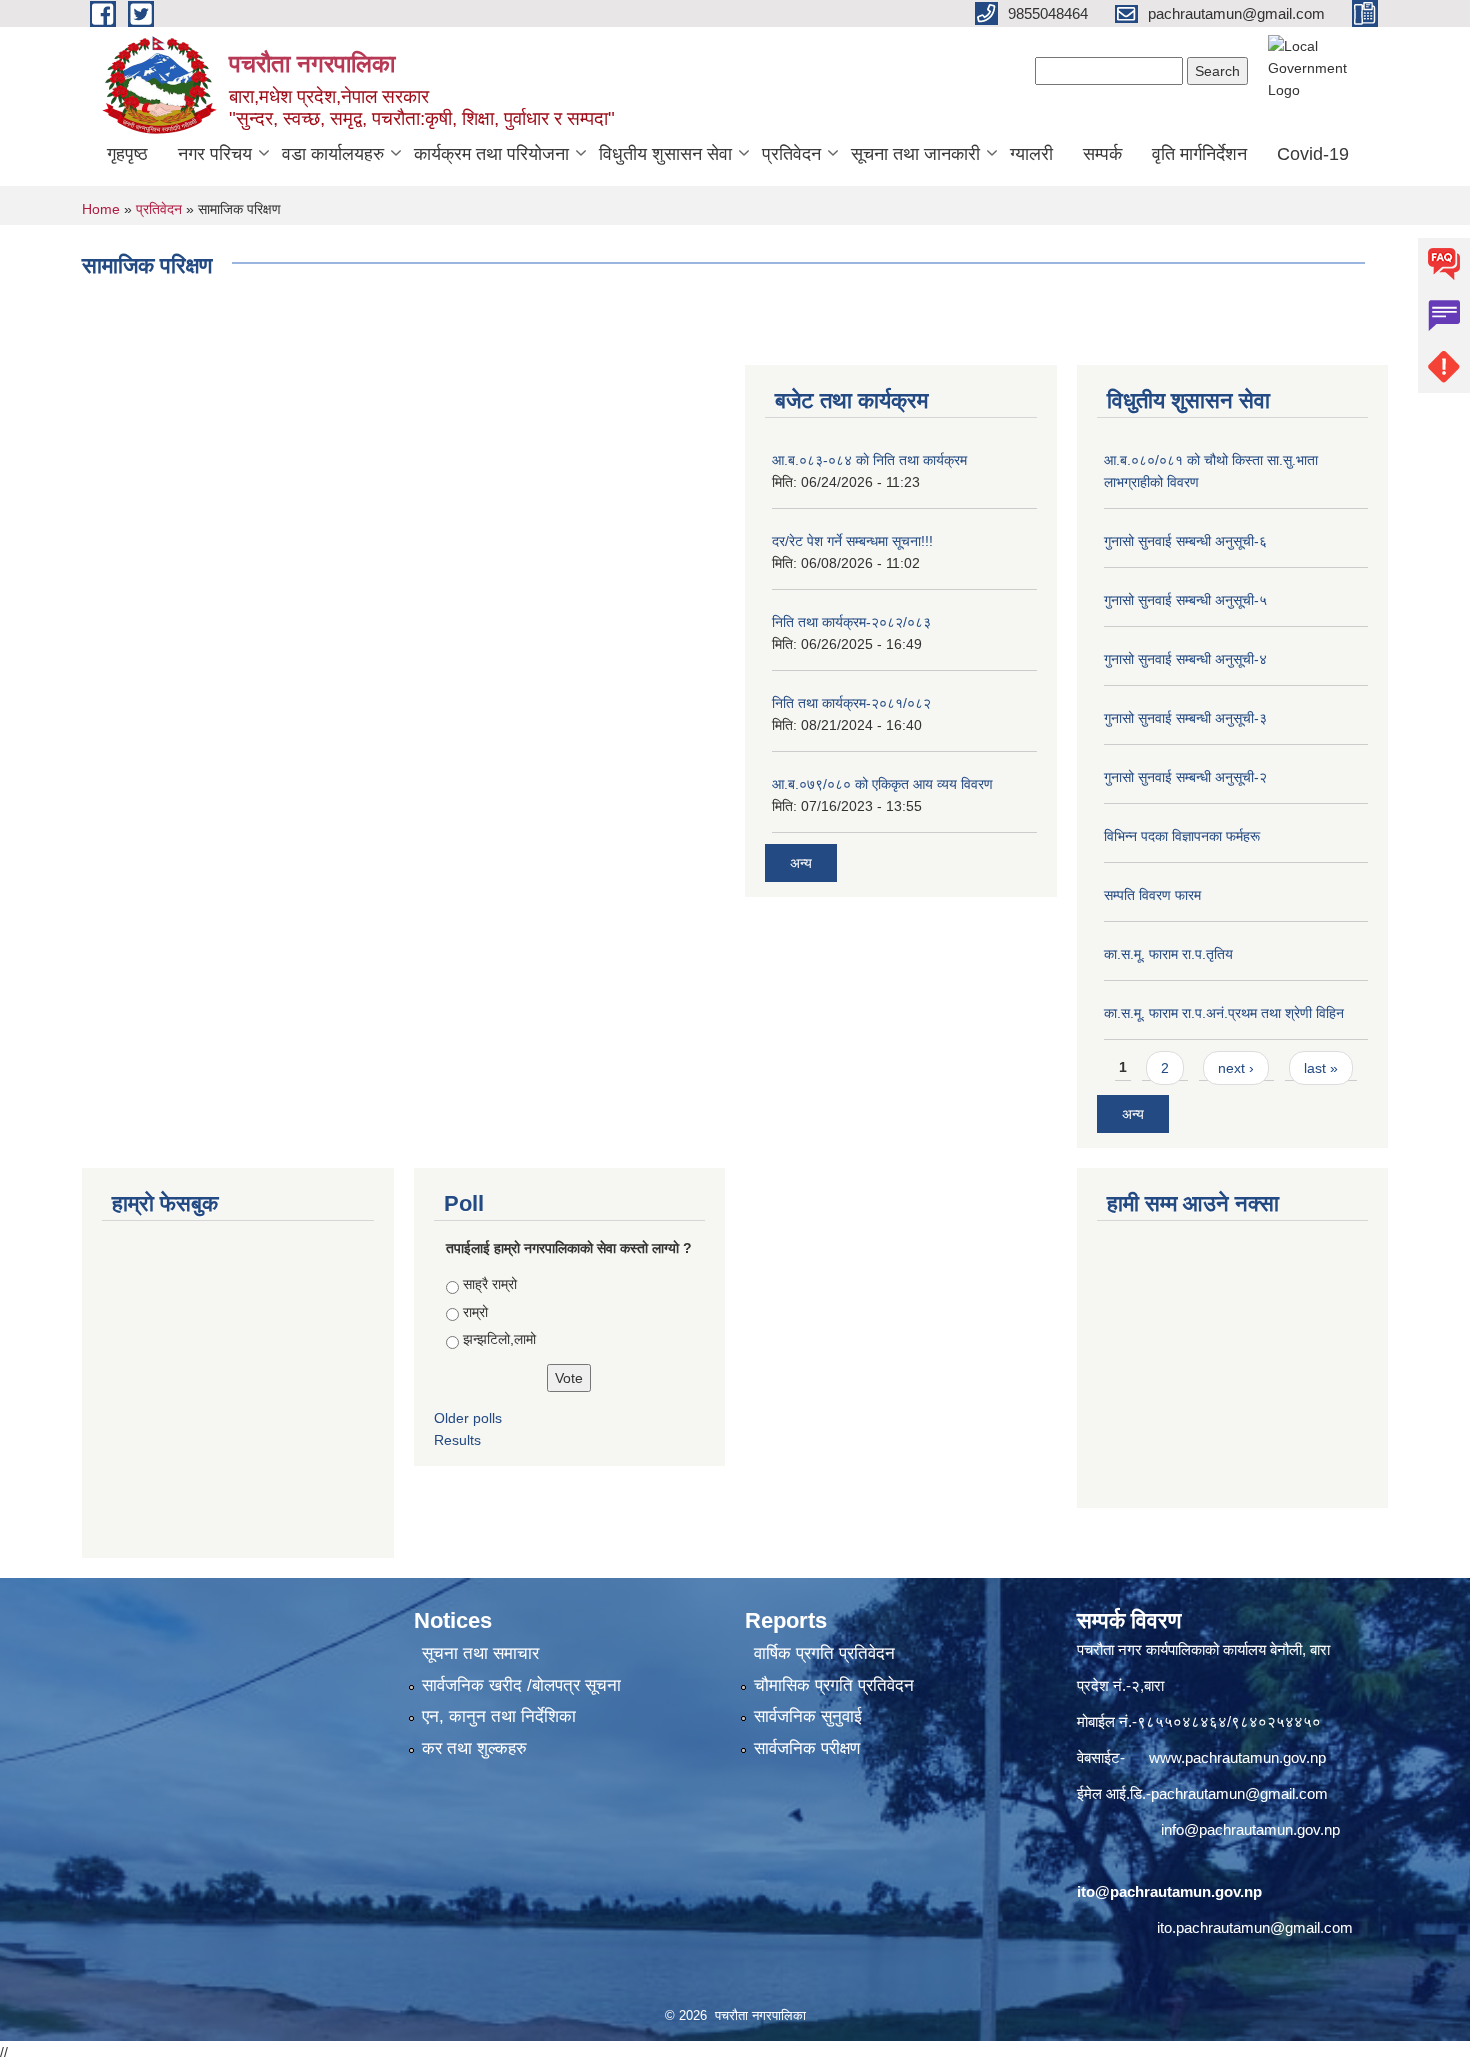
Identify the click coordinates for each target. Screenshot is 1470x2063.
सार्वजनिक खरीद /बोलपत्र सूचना (521, 1685)
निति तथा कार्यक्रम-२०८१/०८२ (851, 703)
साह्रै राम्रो (490, 1284)
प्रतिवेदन (791, 154)
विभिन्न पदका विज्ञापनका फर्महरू (1182, 836)
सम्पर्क (1102, 154)
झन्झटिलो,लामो (499, 1339)
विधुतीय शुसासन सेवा (665, 154)
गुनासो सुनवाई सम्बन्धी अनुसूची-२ (1185, 777)
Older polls (468, 1418)
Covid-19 (1313, 154)
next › (1236, 1068)
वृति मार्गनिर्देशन (1199, 154)
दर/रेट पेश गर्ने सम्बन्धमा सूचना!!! (852, 541)
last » (1321, 1068)
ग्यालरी (1031, 154)
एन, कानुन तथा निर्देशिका (499, 1716)
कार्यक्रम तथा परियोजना (491, 154)
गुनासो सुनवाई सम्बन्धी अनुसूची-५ (1185, 600)
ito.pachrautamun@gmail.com (1255, 1927)
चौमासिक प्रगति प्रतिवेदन (834, 1685)
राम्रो (475, 1312)
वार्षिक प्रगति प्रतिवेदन (824, 1653)
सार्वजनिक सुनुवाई (808, 1716)
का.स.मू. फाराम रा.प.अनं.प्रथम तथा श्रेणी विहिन (1224, 1013)
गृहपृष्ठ (127, 154)
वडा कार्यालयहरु (333, 154)
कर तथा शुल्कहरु (474, 1748)
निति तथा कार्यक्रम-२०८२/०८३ (851, 622)
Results (457, 1440)
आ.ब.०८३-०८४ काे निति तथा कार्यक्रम (869, 460)
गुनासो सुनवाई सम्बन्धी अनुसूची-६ (1185, 541)
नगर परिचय (215, 154)
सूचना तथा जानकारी (915, 154)
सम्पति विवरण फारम (1152, 895)
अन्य (801, 863)
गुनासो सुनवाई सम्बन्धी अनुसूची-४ (1185, 659)
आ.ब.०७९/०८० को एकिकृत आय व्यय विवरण (882, 784)
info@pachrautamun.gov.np (1250, 1829)
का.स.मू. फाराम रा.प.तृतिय (1168, 954)
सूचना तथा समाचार (480, 1653)
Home (101, 209)
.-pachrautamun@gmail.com (1235, 1793)
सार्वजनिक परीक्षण (807, 1748)
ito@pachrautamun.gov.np (1169, 1891)
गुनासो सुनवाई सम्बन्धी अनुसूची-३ (1185, 718)
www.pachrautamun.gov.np (1237, 1757)
